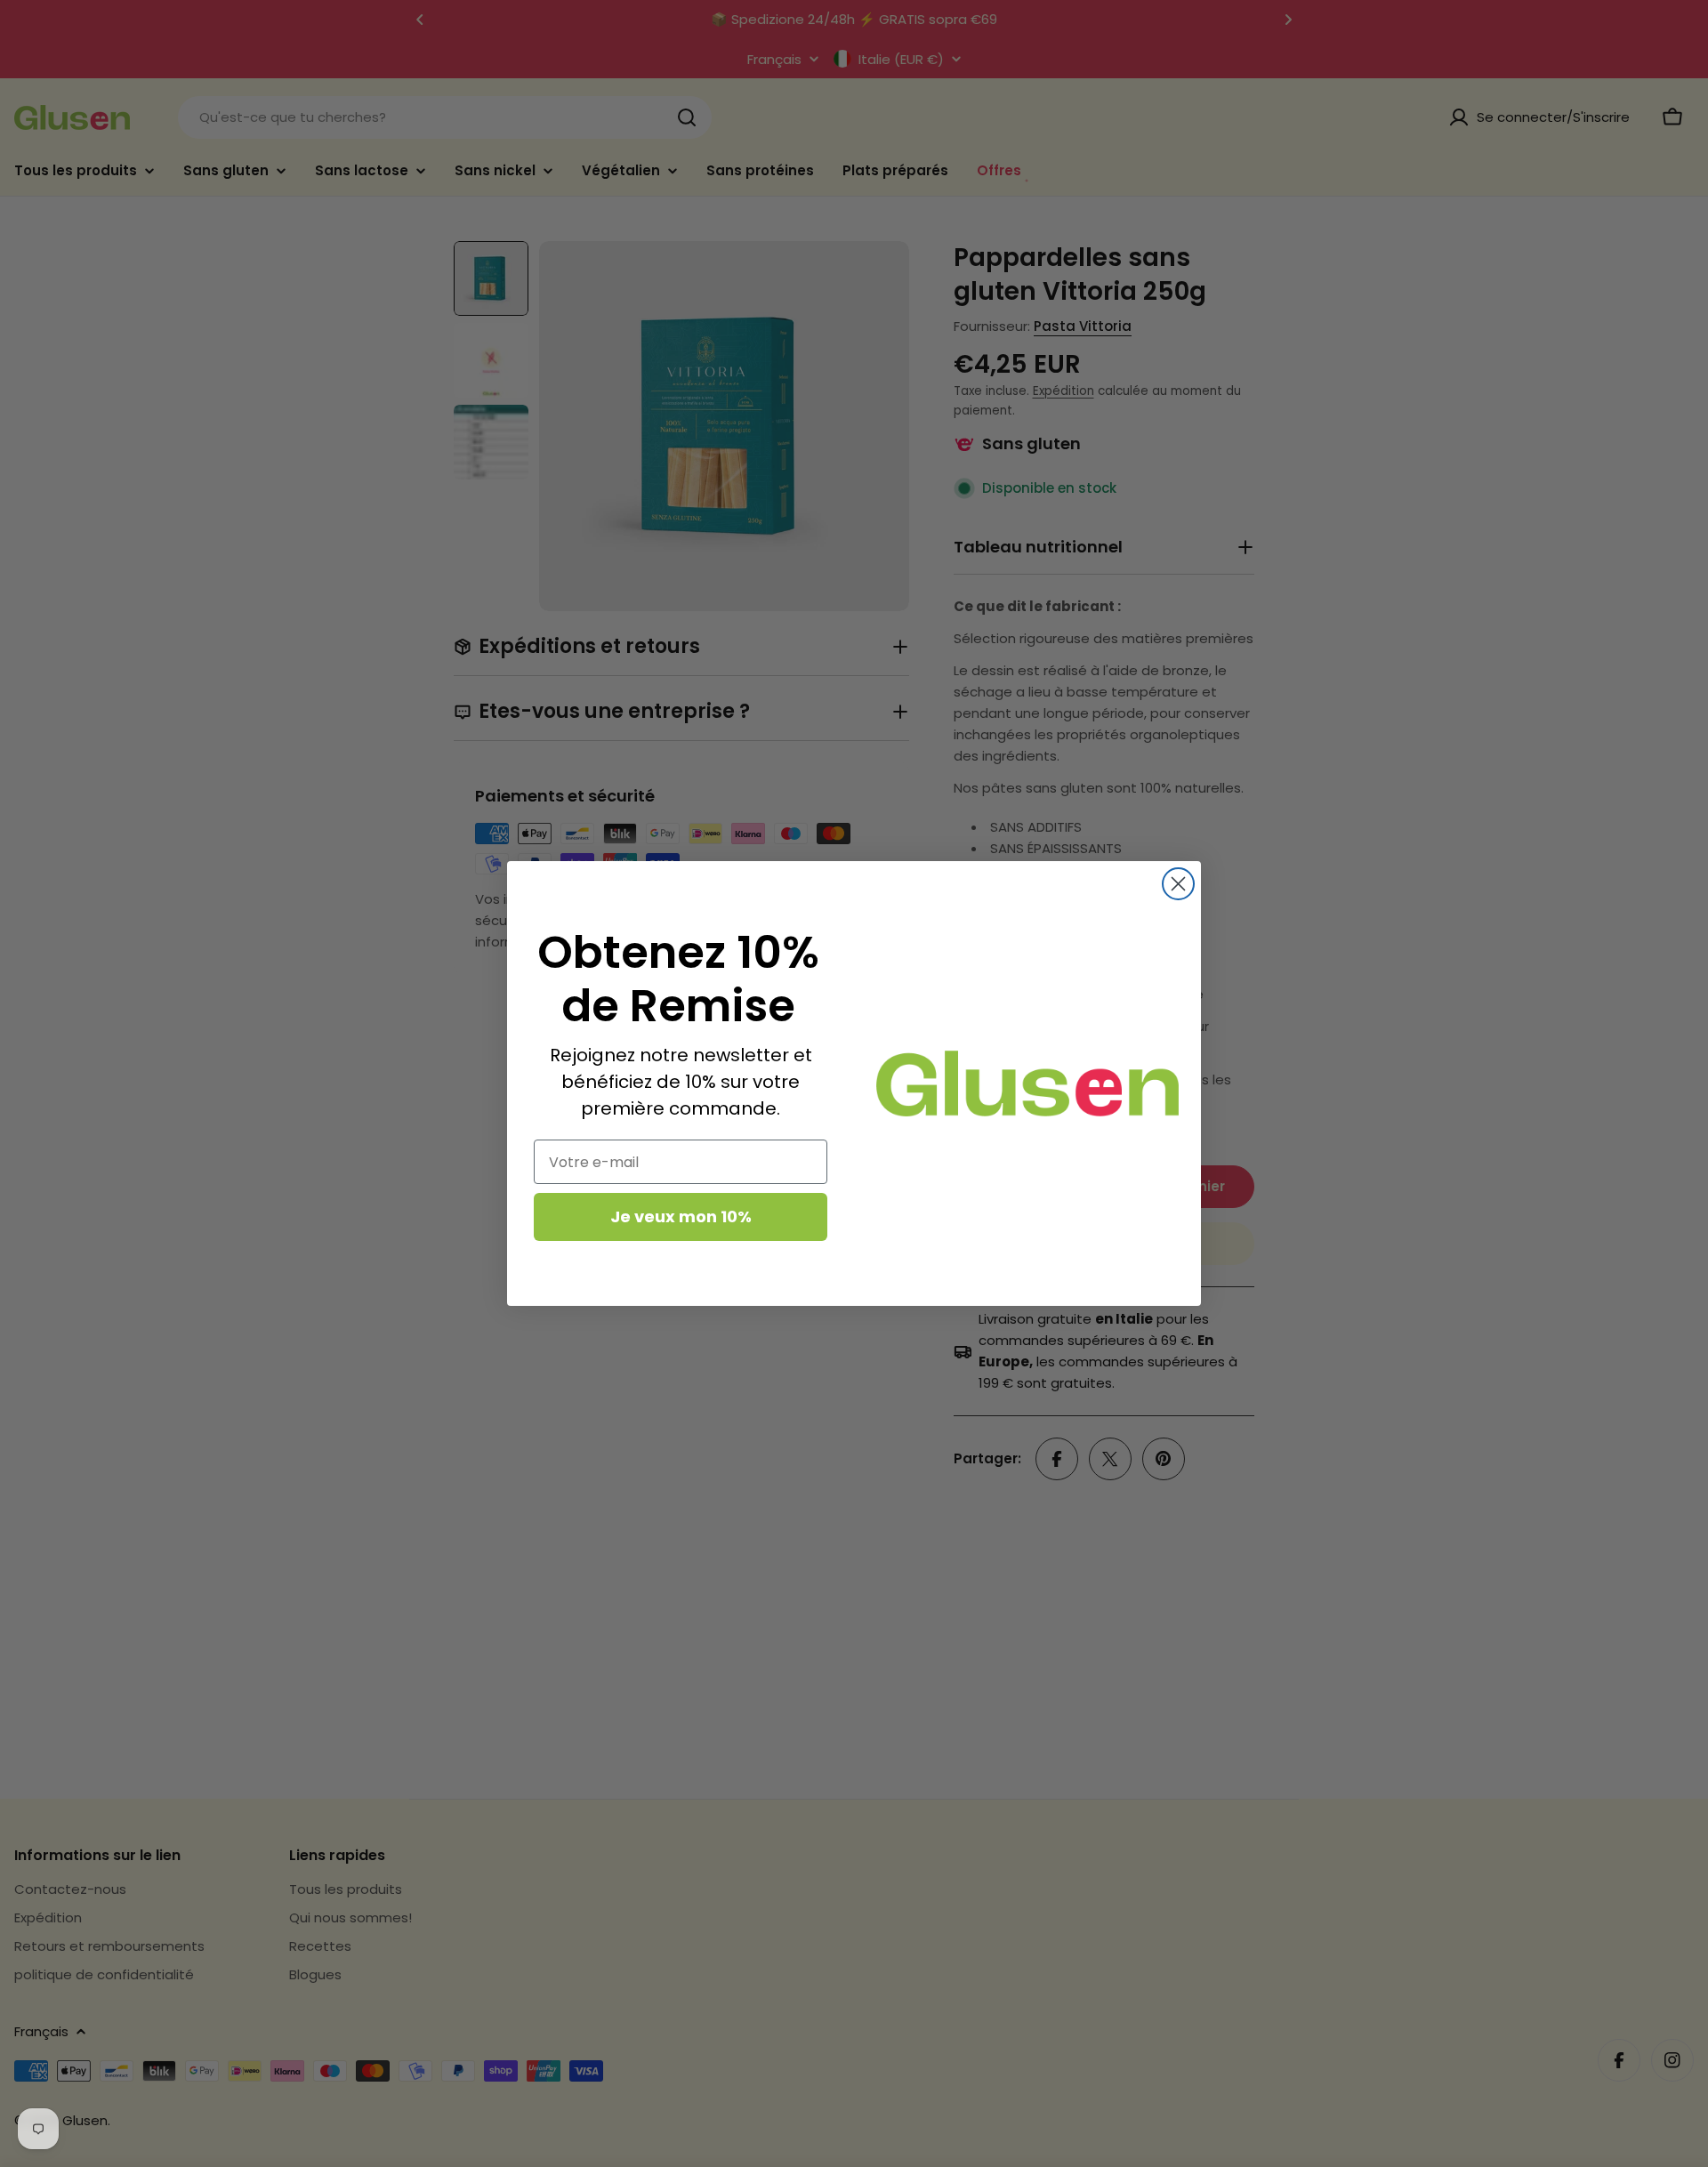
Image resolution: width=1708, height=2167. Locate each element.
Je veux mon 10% (681, 1216)
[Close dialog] (1178, 884)
